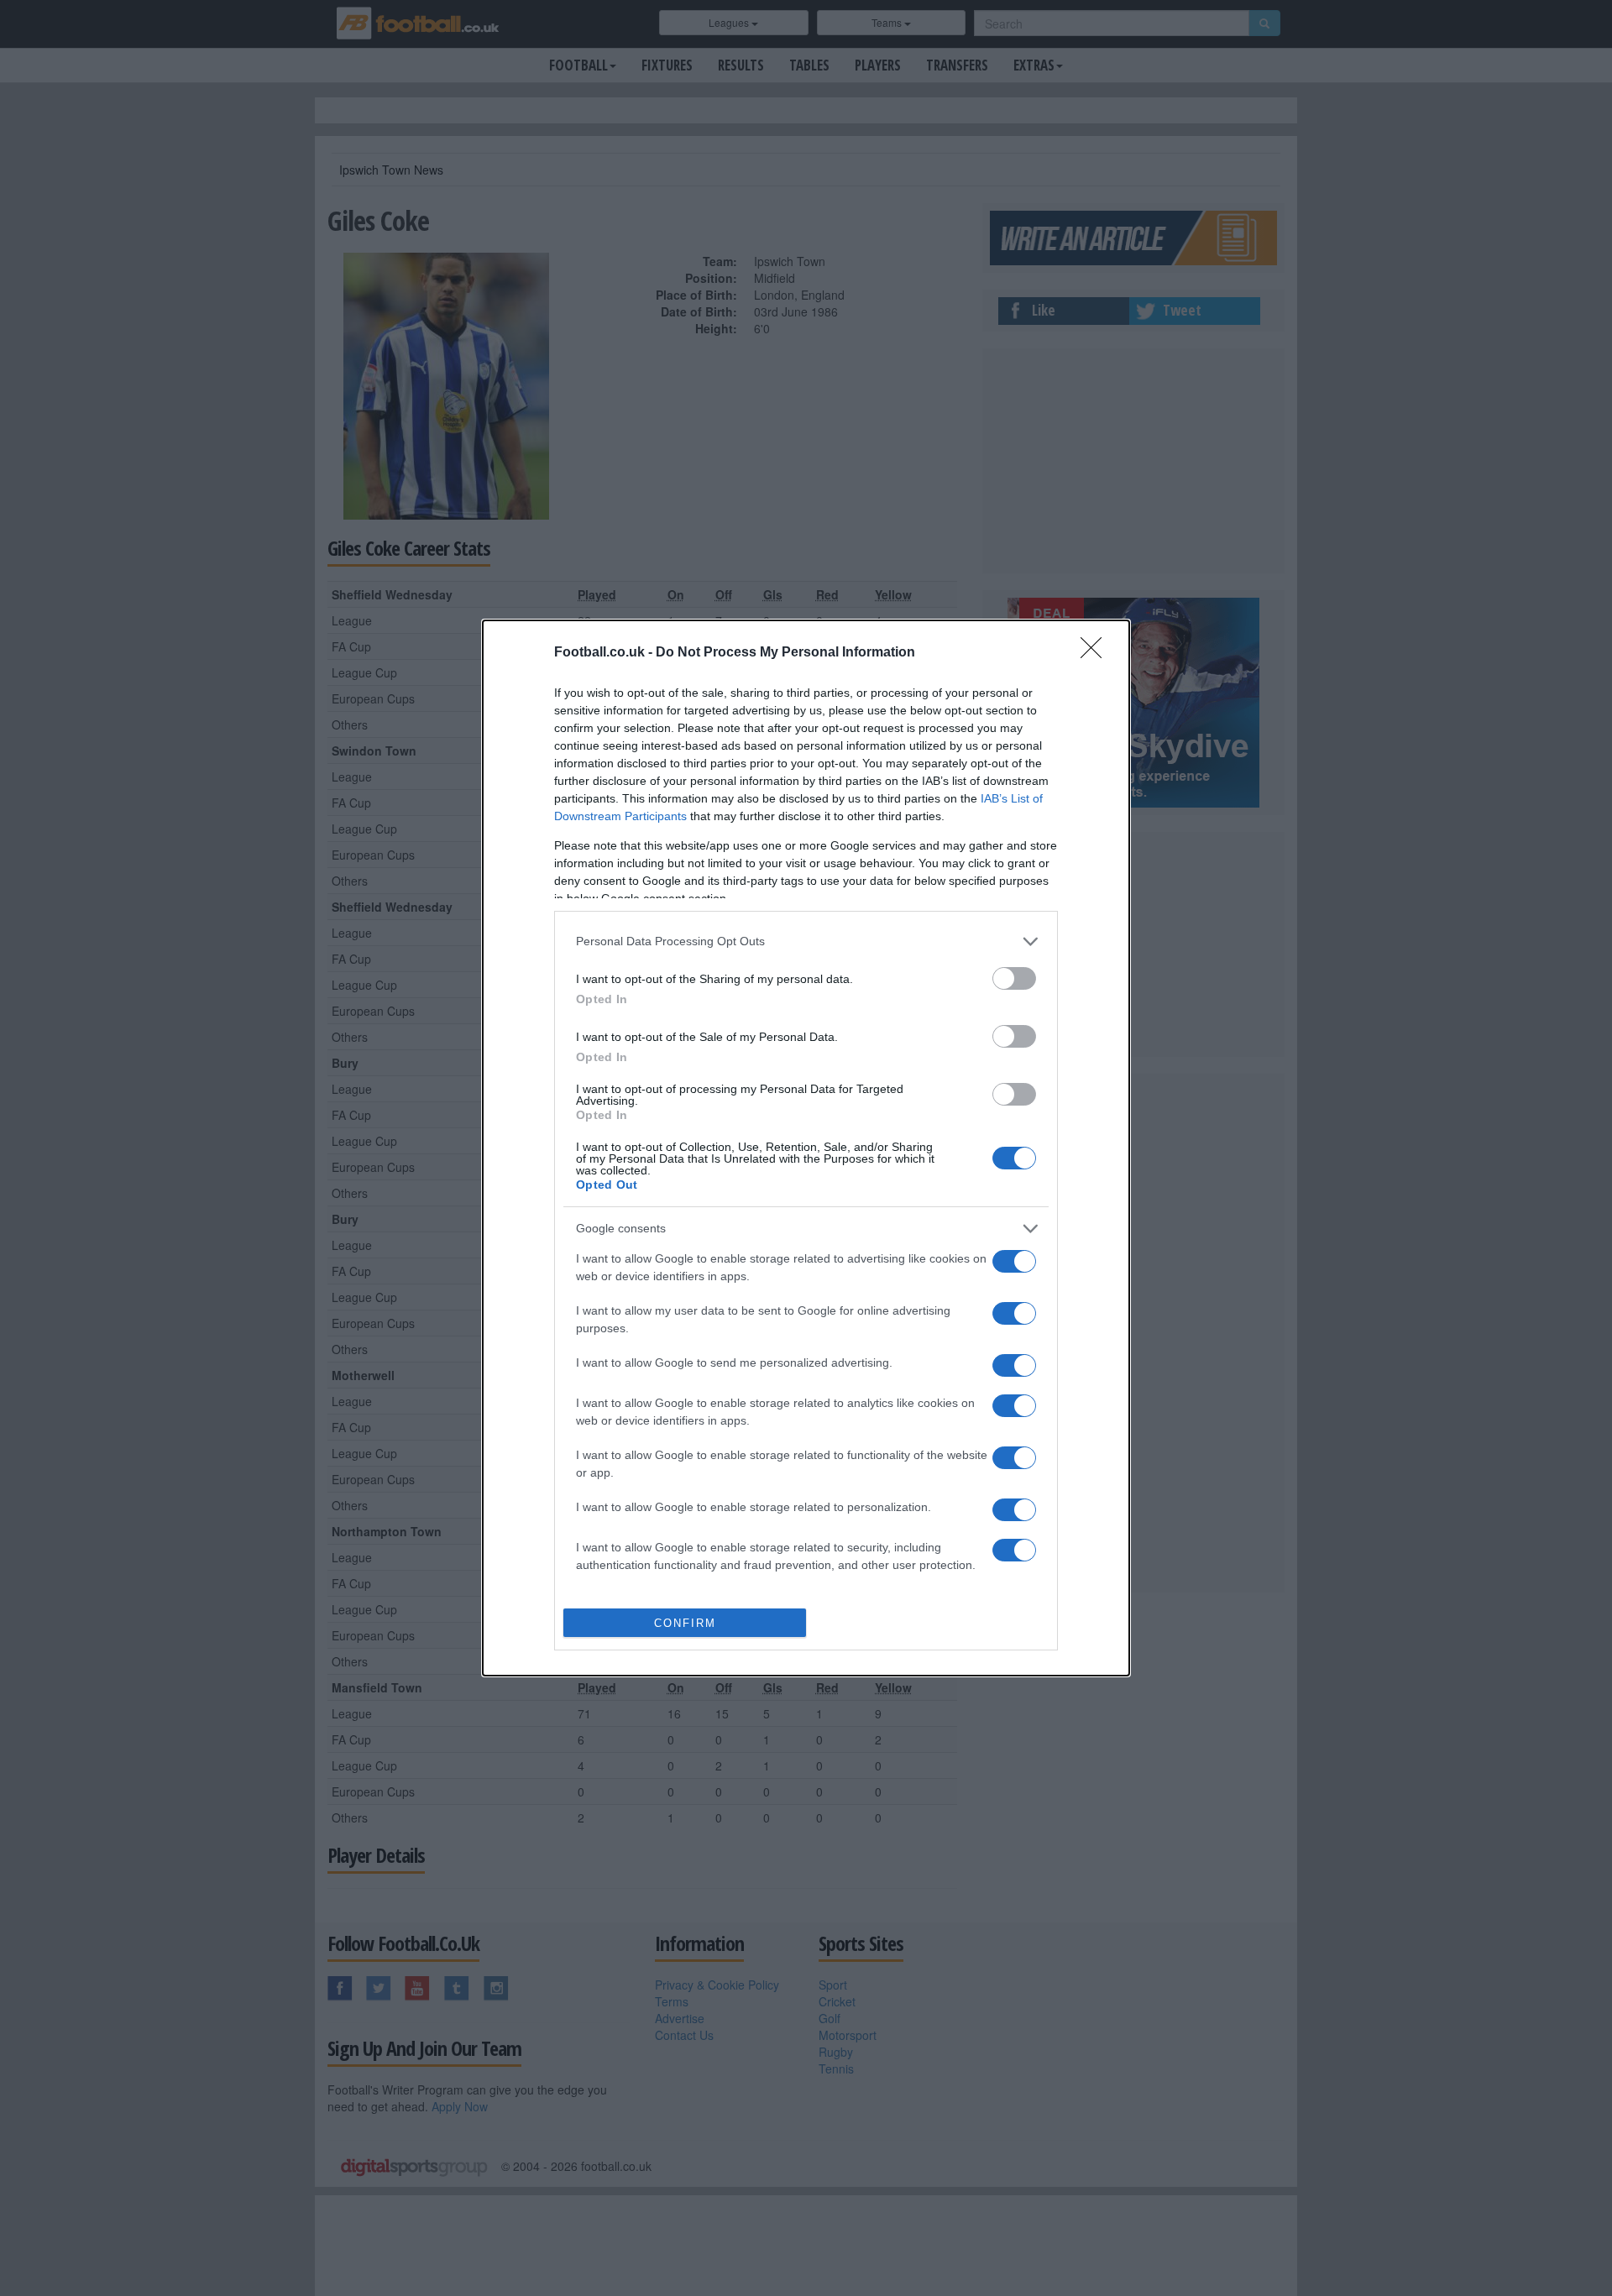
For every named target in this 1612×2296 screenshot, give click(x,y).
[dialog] (806, 1148)
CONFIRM (685, 1623)
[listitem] (806, 941)
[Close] (1096, 653)
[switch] (1014, 978)
